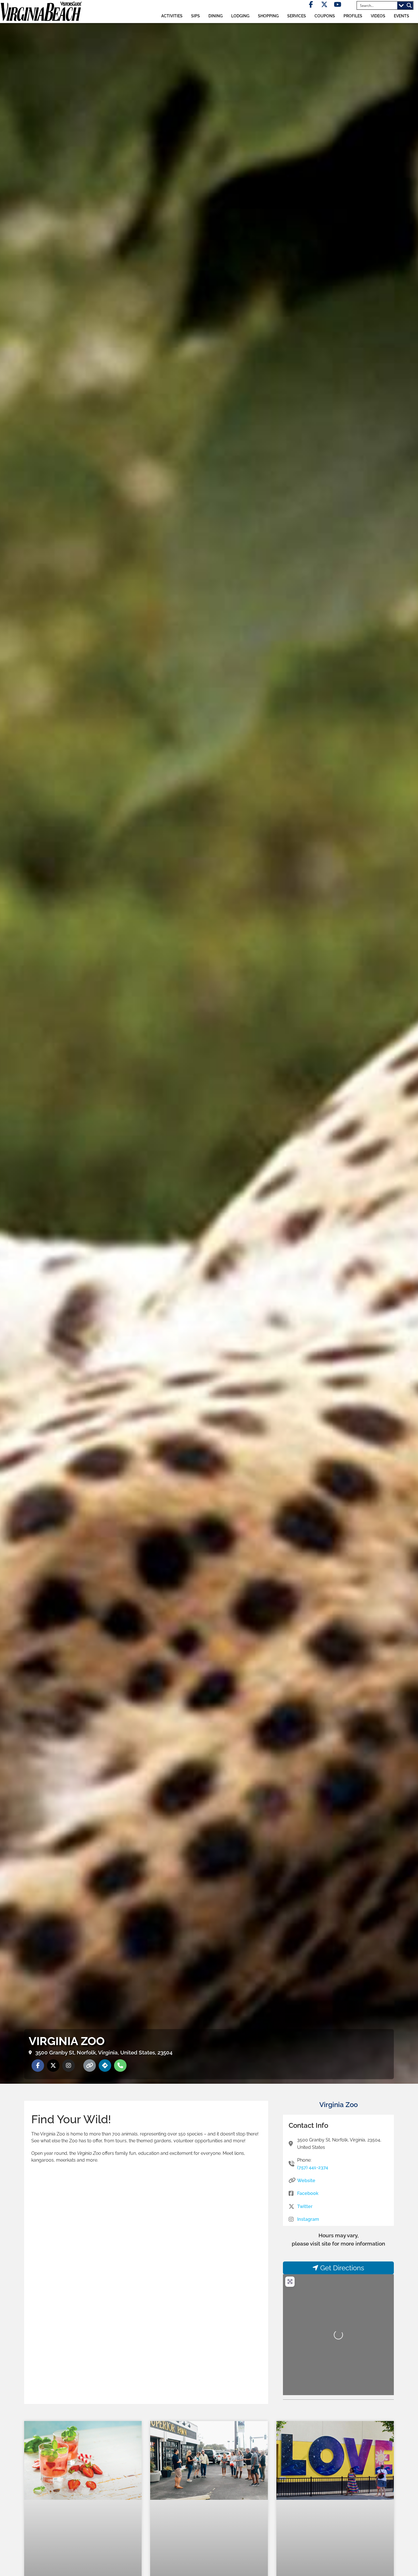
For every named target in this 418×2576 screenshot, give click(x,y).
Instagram (308, 2219)
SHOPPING (268, 16)
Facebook (308, 2193)
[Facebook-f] (311, 4)
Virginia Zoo (339, 2105)
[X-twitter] (324, 4)
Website (306, 2181)
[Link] (90, 2066)
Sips (195, 16)
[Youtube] (338, 4)
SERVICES (297, 16)
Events (402, 16)
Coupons (325, 16)
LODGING (240, 16)
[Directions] (105, 2066)
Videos (378, 16)
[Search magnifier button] (409, 5)
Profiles (353, 16)
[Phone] (120, 2066)
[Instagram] (69, 2066)
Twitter (305, 2206)
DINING (216, 16)
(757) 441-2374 (313, 2167)
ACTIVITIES (172, 16)
